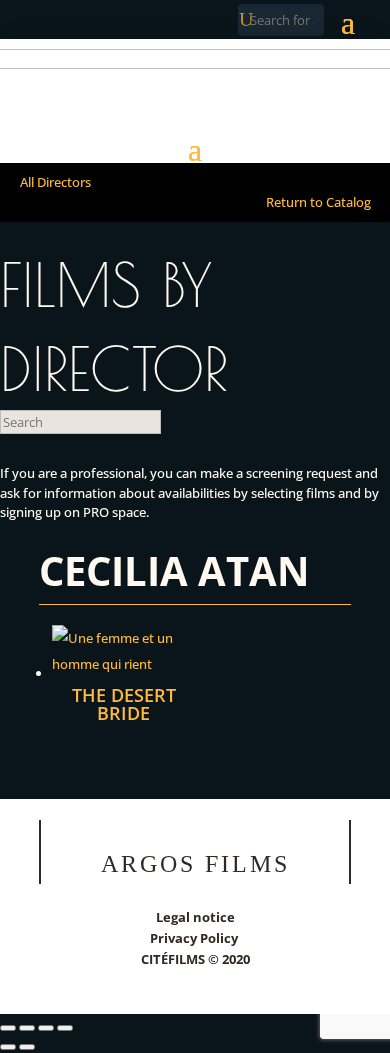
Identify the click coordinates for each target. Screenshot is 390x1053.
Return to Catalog (318, 202)
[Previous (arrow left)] (8, 1047)
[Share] (46, 1028)
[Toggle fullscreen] (27, 1028)
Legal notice (195, 917)
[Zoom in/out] (8, 1028)
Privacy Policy (195, 938)
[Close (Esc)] (65, 1028)
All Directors (55, 182)
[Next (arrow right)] (27, 1047)
